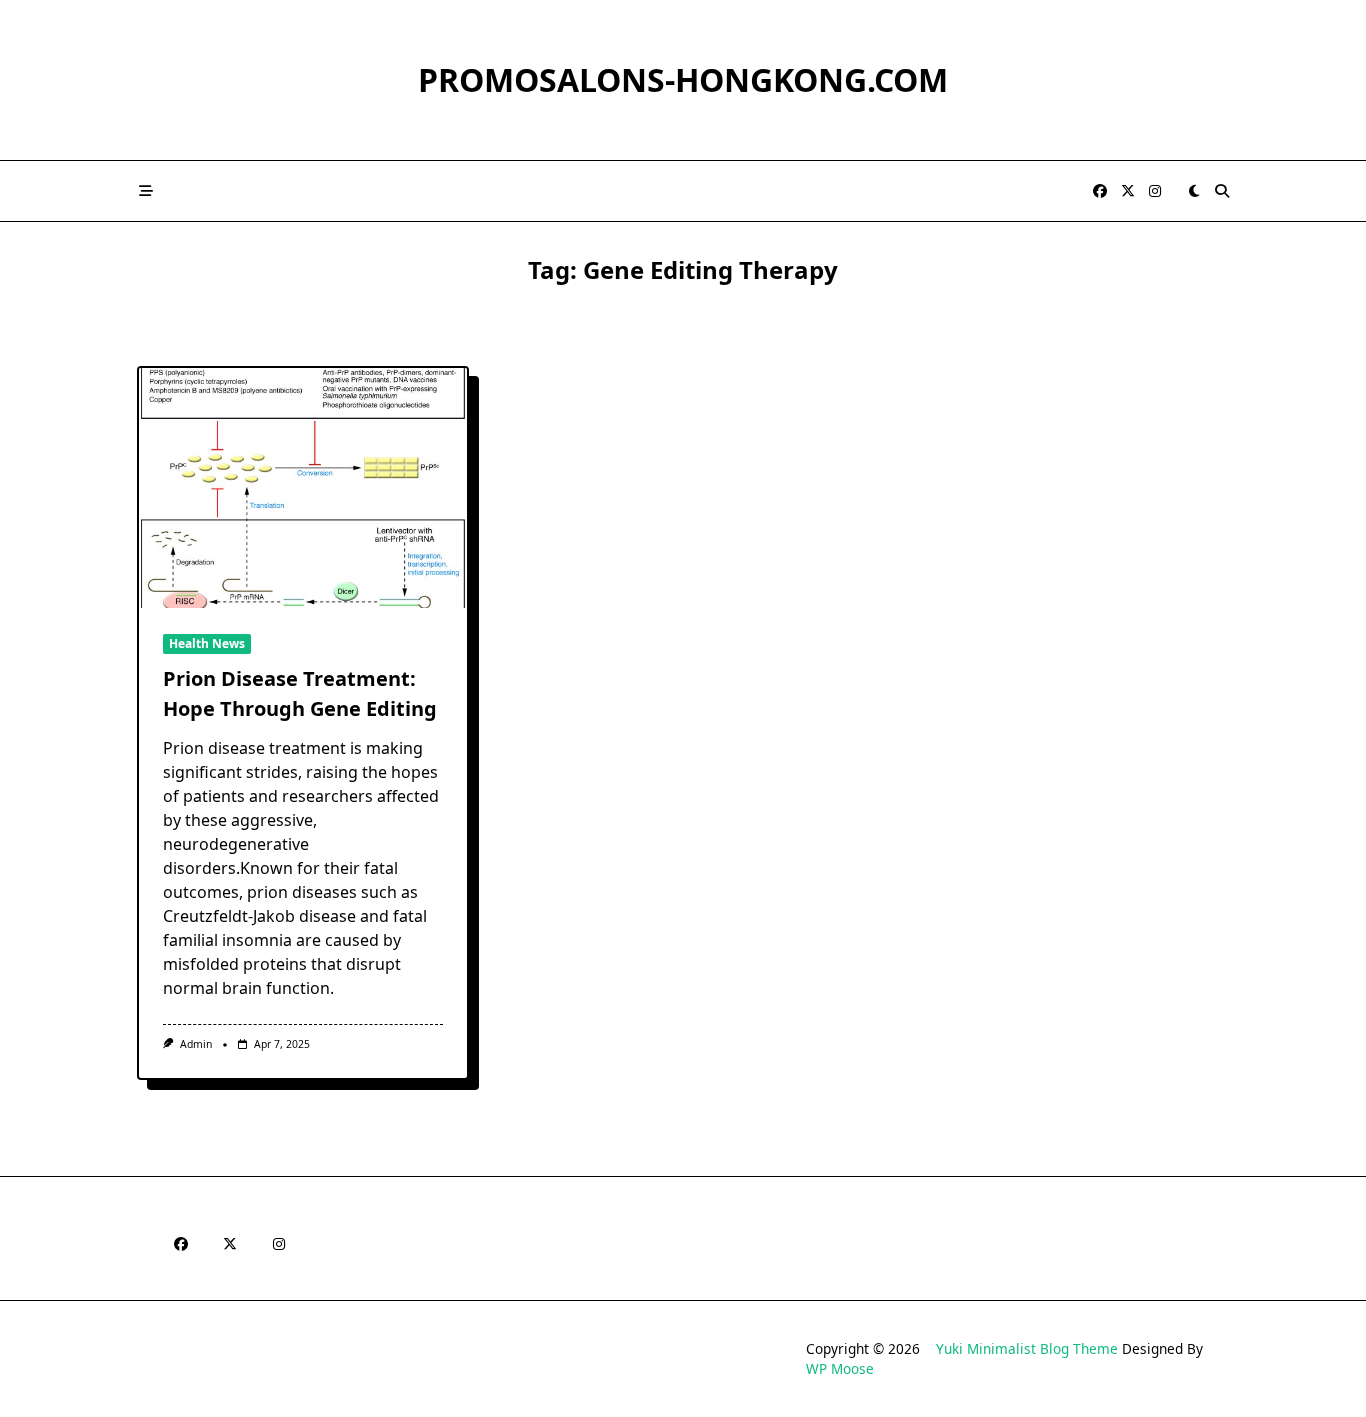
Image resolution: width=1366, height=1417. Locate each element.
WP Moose (840, 1368)
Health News (207, 643)
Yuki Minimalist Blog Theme (1027, 1348)
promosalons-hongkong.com (683, 79)
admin (196, 1044)
